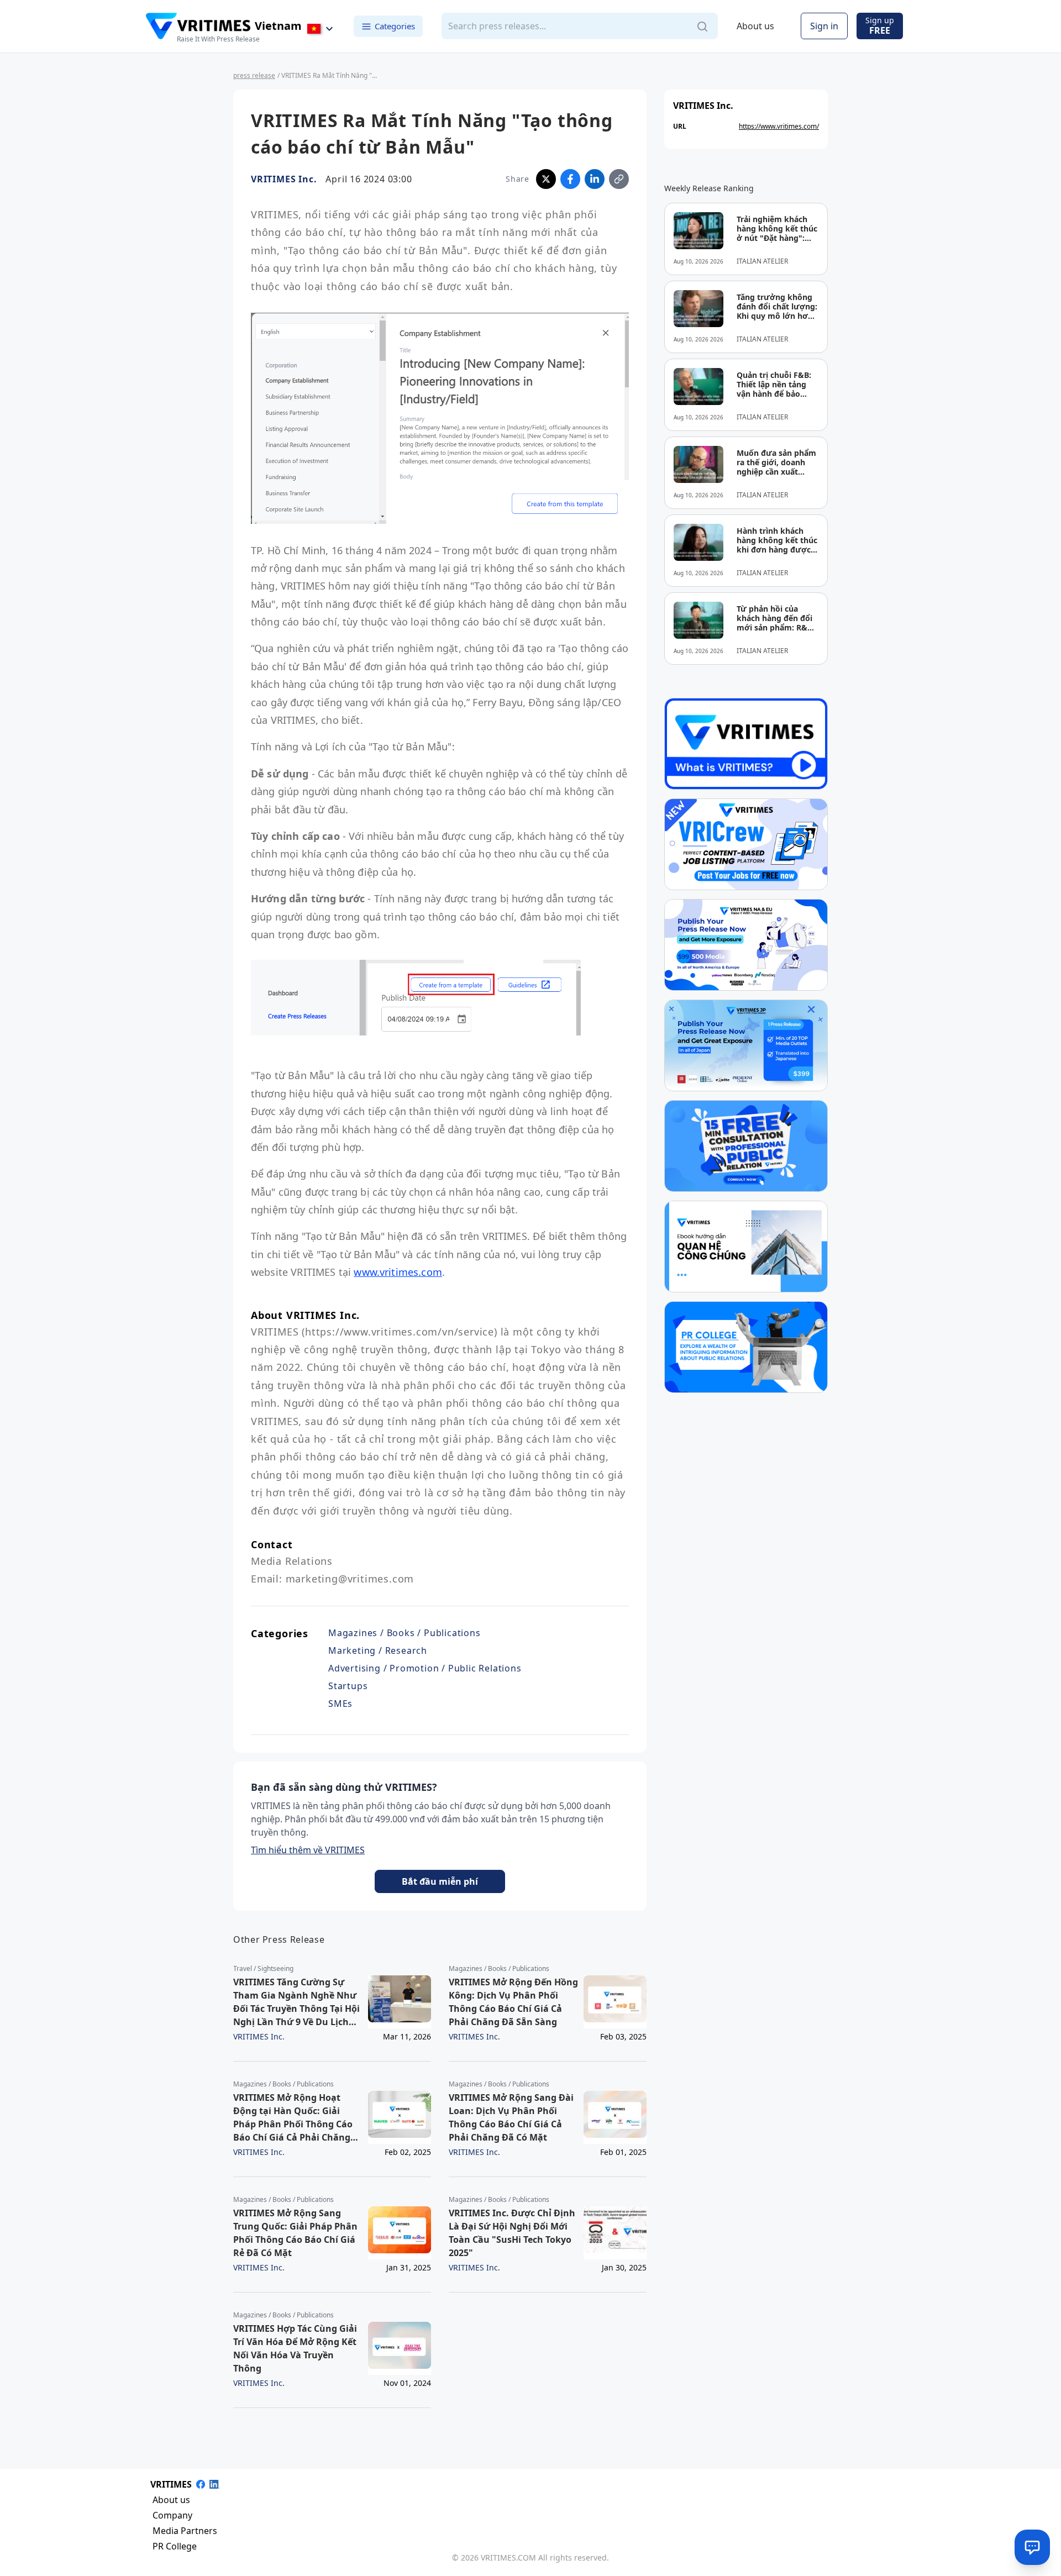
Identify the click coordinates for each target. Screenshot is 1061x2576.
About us (755, 27)
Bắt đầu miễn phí (440, 1881)
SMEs (340, 1704)
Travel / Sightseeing (263, 1969)
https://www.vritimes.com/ (779, 126)
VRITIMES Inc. (284, 179)
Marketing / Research (378, 1650)
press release (254, 75)
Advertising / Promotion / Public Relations (425, 1668)
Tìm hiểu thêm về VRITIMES (308, 1850)
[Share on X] (546, 179)
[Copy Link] (619, 179)
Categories (395, 26)
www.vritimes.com (398, 1272)
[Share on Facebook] (570, 179)
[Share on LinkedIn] (595, 179)
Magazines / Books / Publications (405, 1633)
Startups (348, 1686)
